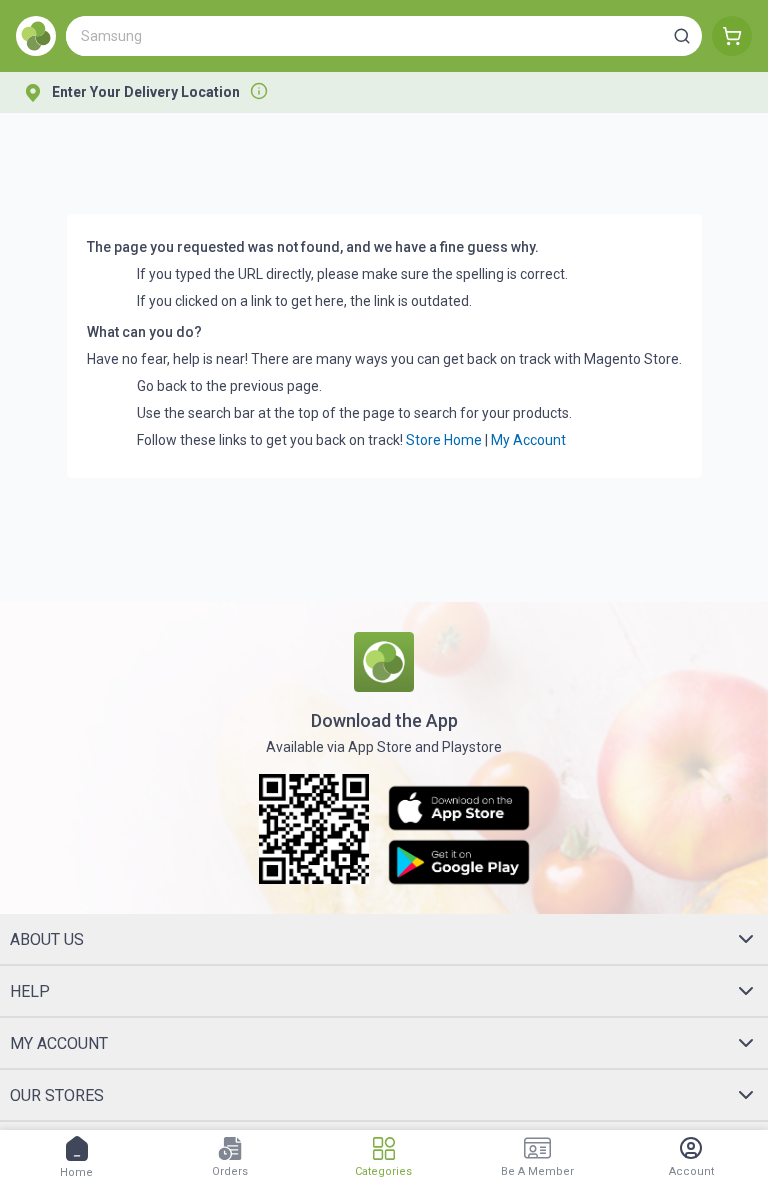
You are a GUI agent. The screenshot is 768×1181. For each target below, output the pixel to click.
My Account (528, 440)
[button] (682, 36)
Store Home (444, 440)
